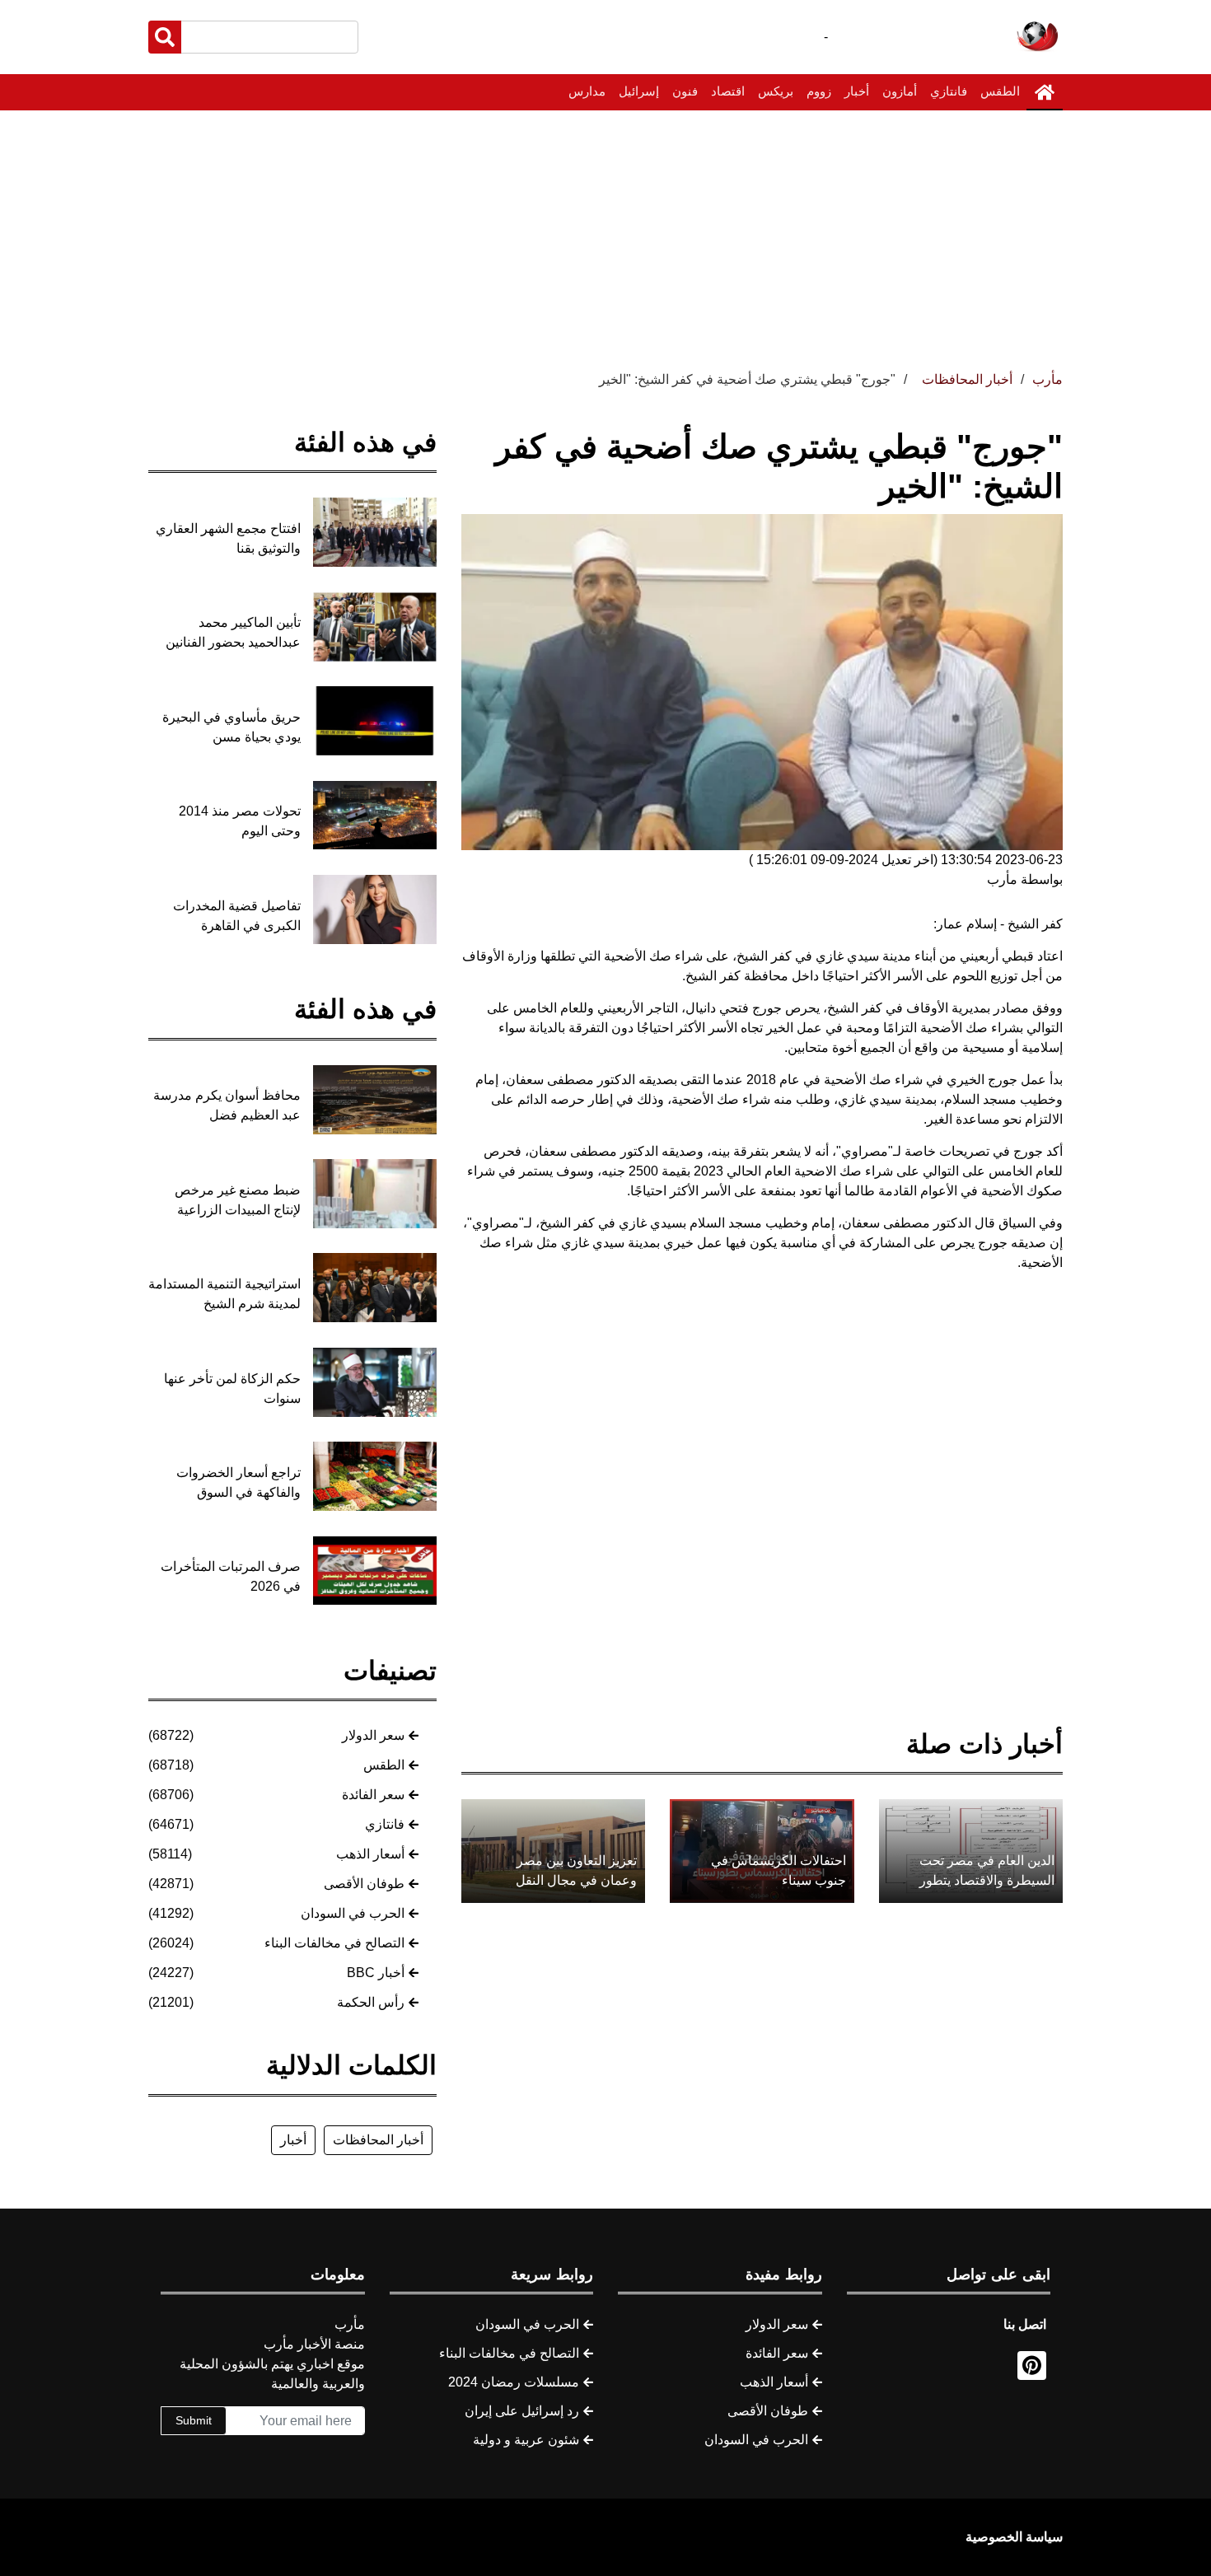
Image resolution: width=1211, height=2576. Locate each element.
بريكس (776, 91)
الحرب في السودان (353, 1913)
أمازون (900, 91)
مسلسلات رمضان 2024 (514, 2382)
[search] (165, 37)
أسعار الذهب (370, 1854)
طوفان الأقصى (364, 1884)
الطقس (1000, 91)
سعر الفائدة (373, 1795)
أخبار (857, 91)
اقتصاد (728, 91)
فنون (685, 91)
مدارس (587, 91)
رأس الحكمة (371, 2002)
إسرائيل (639, 91)
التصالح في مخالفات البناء (334, 1943)
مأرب (1047, 379)
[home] (1045, 92)
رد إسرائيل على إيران (522, 2411)
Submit (194, 2420)
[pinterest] (1032, 2366)
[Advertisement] (605, 234)
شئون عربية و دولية (526, 2440)
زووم (819, 91)
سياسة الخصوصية (1014, 2537)
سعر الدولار (373, 1735)
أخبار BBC (376, 1973)
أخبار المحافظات (378, 2140)
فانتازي (949, 91)
